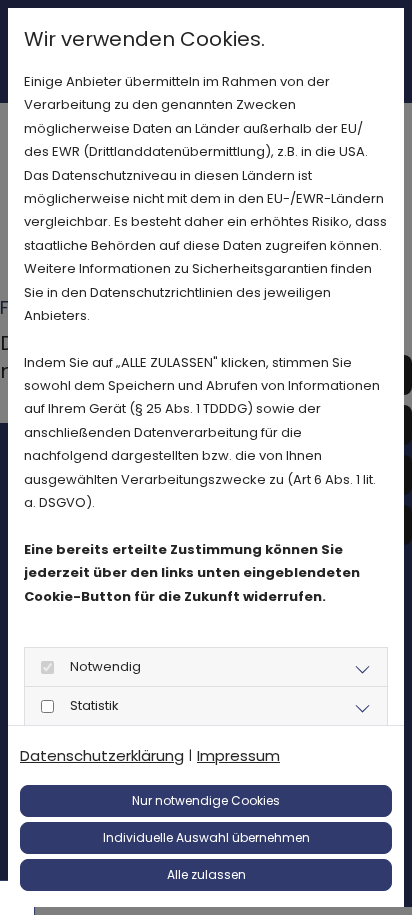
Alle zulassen (206, 874)
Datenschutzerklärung (102, 755)
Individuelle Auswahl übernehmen (206, 837)
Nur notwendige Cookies (206, 800)
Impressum (238, 755)
